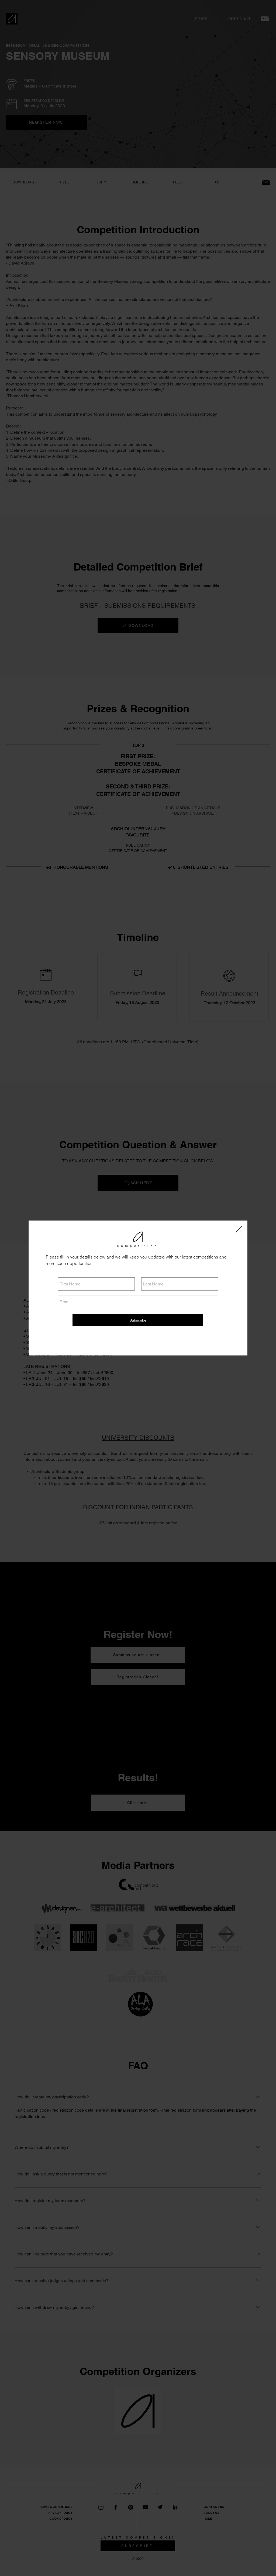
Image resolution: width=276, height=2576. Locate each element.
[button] (239, 1229)
